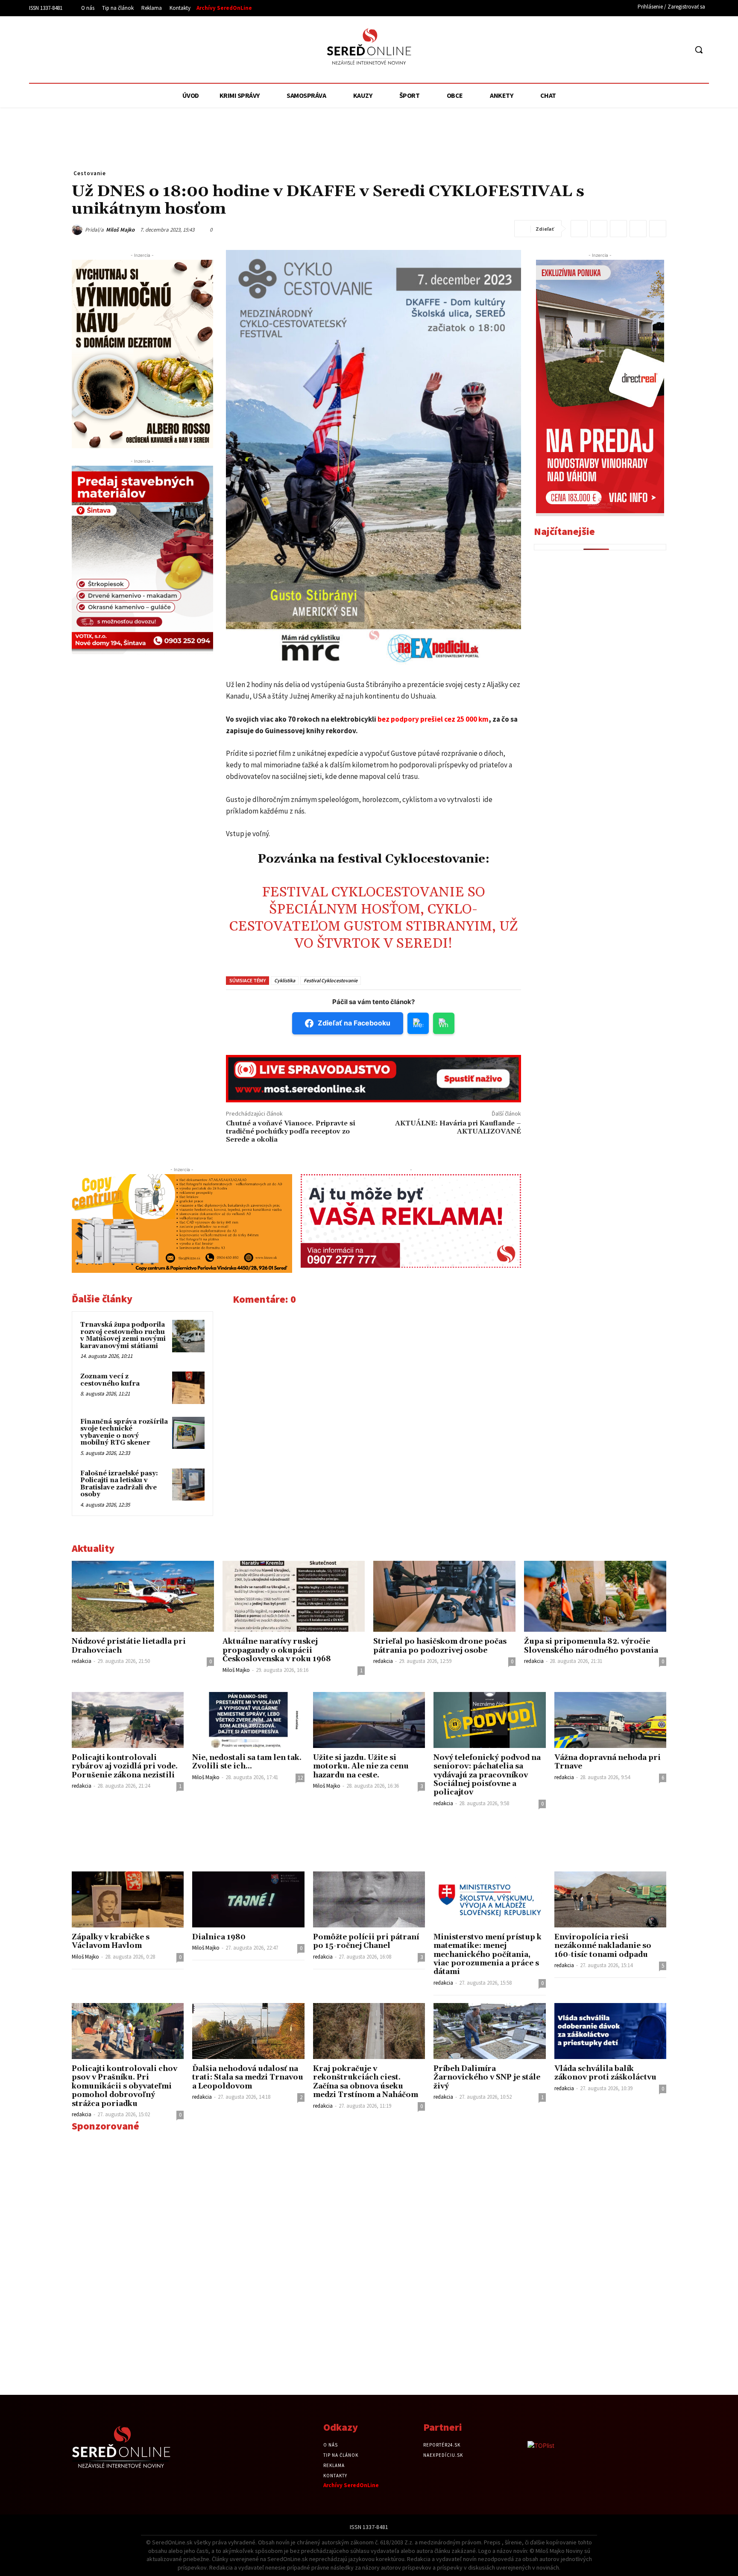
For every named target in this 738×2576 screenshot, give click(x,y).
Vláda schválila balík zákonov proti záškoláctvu (605, 2073)
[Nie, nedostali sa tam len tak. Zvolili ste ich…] (248, 1720)
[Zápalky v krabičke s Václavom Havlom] (128, 1899)
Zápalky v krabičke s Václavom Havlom (111, 1942)
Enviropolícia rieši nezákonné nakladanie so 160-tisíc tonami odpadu (603, 1946)
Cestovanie (90, 173)
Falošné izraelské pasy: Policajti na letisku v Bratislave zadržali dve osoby (119, 1484)
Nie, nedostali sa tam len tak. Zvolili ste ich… (247, 1762)
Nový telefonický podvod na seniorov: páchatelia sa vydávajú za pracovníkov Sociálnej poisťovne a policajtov (487, 1775)
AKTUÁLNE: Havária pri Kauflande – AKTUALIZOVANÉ (458, 1127)
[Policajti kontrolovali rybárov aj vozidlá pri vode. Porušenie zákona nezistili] (128, 1720)
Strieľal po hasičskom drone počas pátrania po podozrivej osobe (440, 1646)
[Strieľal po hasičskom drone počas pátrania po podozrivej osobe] (444, 1596)
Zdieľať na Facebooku (354, 1023)
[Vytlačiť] (638, 229)
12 (300, 1778)
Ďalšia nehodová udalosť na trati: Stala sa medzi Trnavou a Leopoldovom (248, 2078)
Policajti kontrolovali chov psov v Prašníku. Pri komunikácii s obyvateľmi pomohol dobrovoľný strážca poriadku (124, 2086)
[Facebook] (649, 50)
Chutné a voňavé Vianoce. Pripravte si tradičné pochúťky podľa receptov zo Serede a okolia (291, 1131)
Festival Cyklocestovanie (331, 980)
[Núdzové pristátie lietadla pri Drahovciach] (143, 1596)
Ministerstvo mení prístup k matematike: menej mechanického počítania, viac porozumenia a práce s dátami (488, 1955)
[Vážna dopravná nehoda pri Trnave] (610, 1720)
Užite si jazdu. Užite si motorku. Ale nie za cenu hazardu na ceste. (361, 1767)
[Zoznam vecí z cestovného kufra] (188, 1388)
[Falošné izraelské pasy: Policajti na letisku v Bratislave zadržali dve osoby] (188, 1485)
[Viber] (658, 229)
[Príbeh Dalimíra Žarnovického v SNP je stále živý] (489, 2031)
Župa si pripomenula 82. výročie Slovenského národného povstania (591, 1646)
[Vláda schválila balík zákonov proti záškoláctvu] (610, 2031)
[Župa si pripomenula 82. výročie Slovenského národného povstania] (595, 1596)
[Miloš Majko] (78, 230)
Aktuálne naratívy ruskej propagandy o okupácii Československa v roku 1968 (277, 1650)
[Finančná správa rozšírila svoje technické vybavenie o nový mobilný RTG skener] (188, 1433)
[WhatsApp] (599, 229)
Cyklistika (285, 980)
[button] (699, 50)
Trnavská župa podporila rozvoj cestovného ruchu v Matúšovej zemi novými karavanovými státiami (123, 1335)
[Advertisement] (108, 48)
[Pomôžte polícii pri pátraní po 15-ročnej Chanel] (369, 1899)
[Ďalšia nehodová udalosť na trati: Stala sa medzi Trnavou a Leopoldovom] (248, 2031)
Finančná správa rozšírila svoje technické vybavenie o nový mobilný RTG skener (124, 1432)
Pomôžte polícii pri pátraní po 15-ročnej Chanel (366, 1942)
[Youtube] (681, 50)
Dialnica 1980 (219, 1937)
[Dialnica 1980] (248, 1899)
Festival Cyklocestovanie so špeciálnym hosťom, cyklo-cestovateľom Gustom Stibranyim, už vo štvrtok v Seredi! (373, 918)
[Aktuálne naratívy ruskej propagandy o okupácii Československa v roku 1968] (294, 1596)
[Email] (618, 229)
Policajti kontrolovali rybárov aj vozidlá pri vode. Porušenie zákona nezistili (125, 1767)
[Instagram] (665, 50)
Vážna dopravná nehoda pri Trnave (608, 1762)
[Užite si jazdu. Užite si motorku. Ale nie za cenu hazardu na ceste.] (369, 1720)
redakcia (82, 1661)
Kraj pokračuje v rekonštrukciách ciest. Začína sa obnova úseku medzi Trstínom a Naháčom (366, 2082)
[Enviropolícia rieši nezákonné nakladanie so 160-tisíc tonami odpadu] (610, 1899)
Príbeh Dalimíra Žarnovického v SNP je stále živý (487, 2078)
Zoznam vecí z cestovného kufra (110, 1380)
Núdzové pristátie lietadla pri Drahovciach (129, 1646)
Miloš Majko (120, 230)
